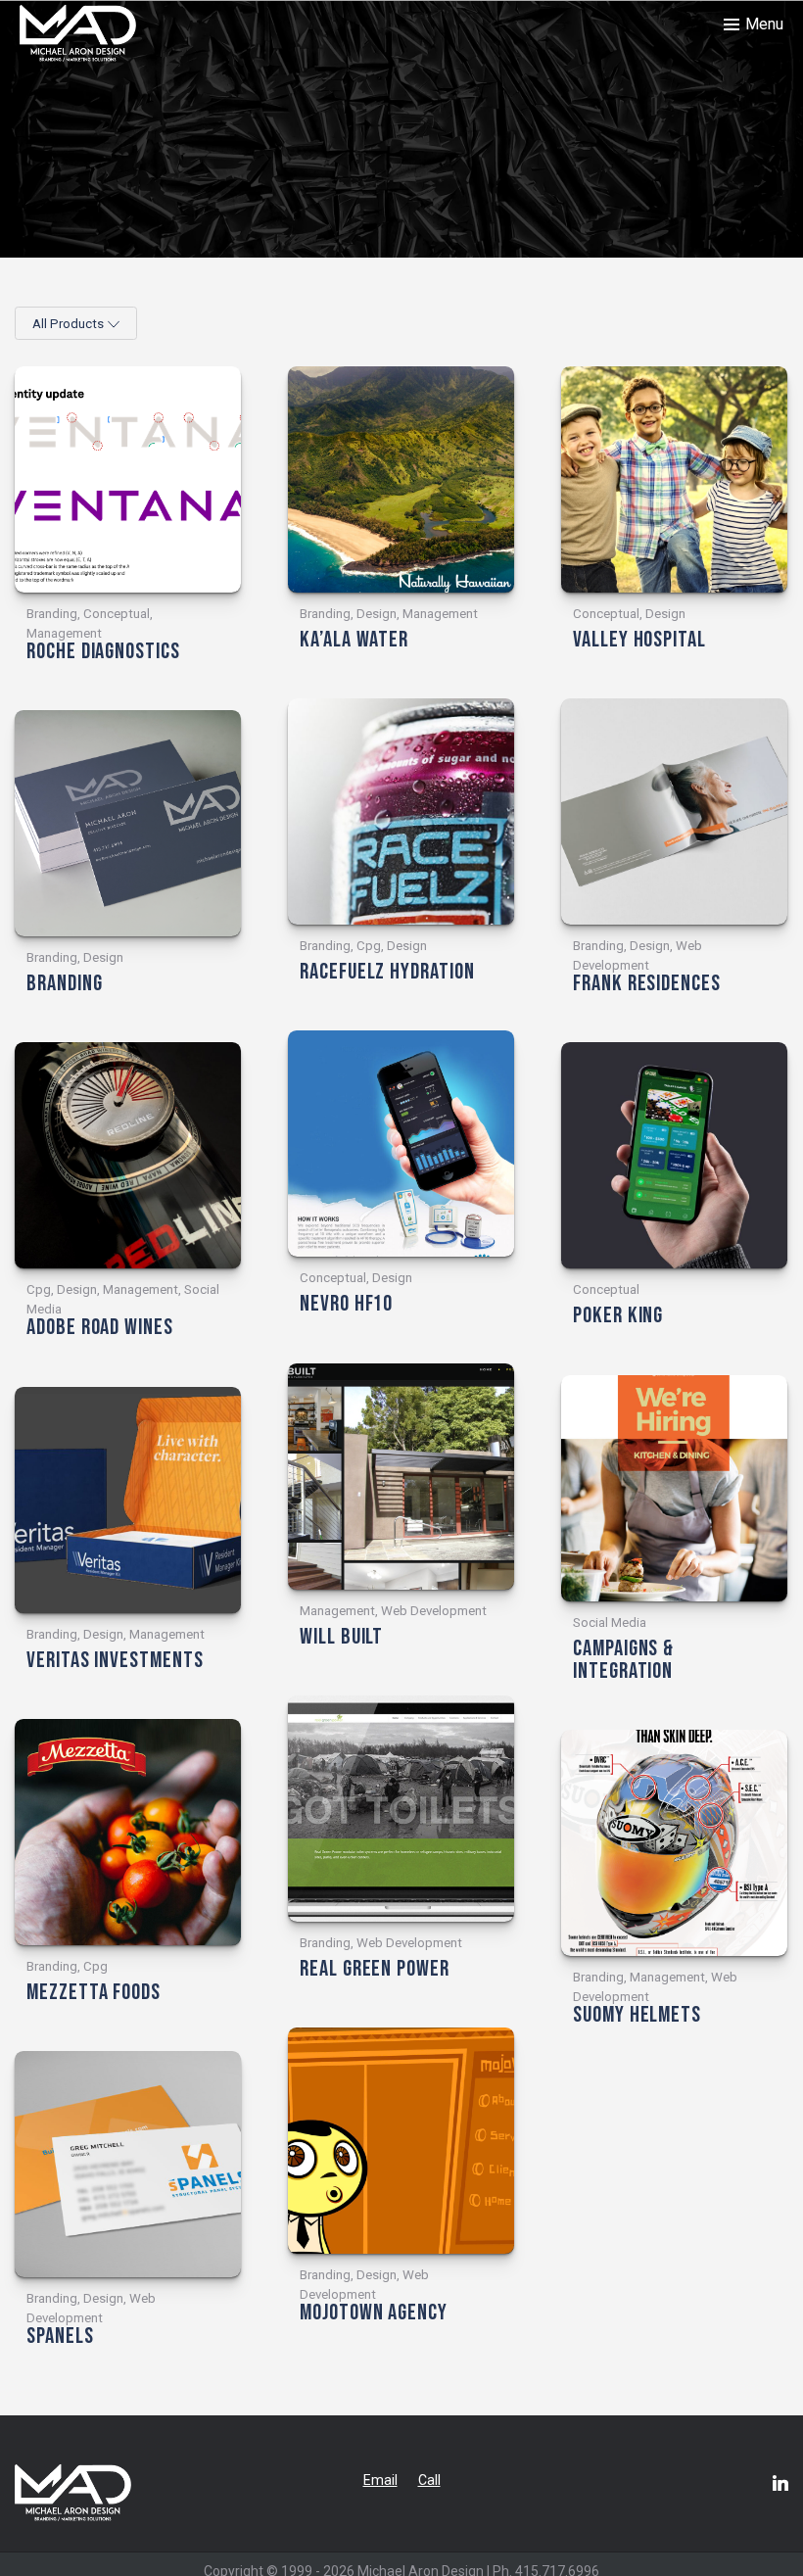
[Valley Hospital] (674, 479)
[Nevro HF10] (401, 1144)
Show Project (65, 676)
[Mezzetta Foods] (128, 1832)
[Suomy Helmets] (674, 1843)
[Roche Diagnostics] (128, 479)
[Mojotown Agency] (401, 2141)
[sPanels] (128, 2164)
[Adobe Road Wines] (128, 1155)
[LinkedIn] (780, 2483)
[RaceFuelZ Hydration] (401, 811)
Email (380, 2480)
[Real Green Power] (401, 1809)
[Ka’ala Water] (401, 479)
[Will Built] (401, 1477)
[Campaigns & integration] (674, 1488)
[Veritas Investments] (128, 1500)
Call (429, 2480)
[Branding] (128, 823)
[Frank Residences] (674, 811)
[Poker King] (674, 1155)
